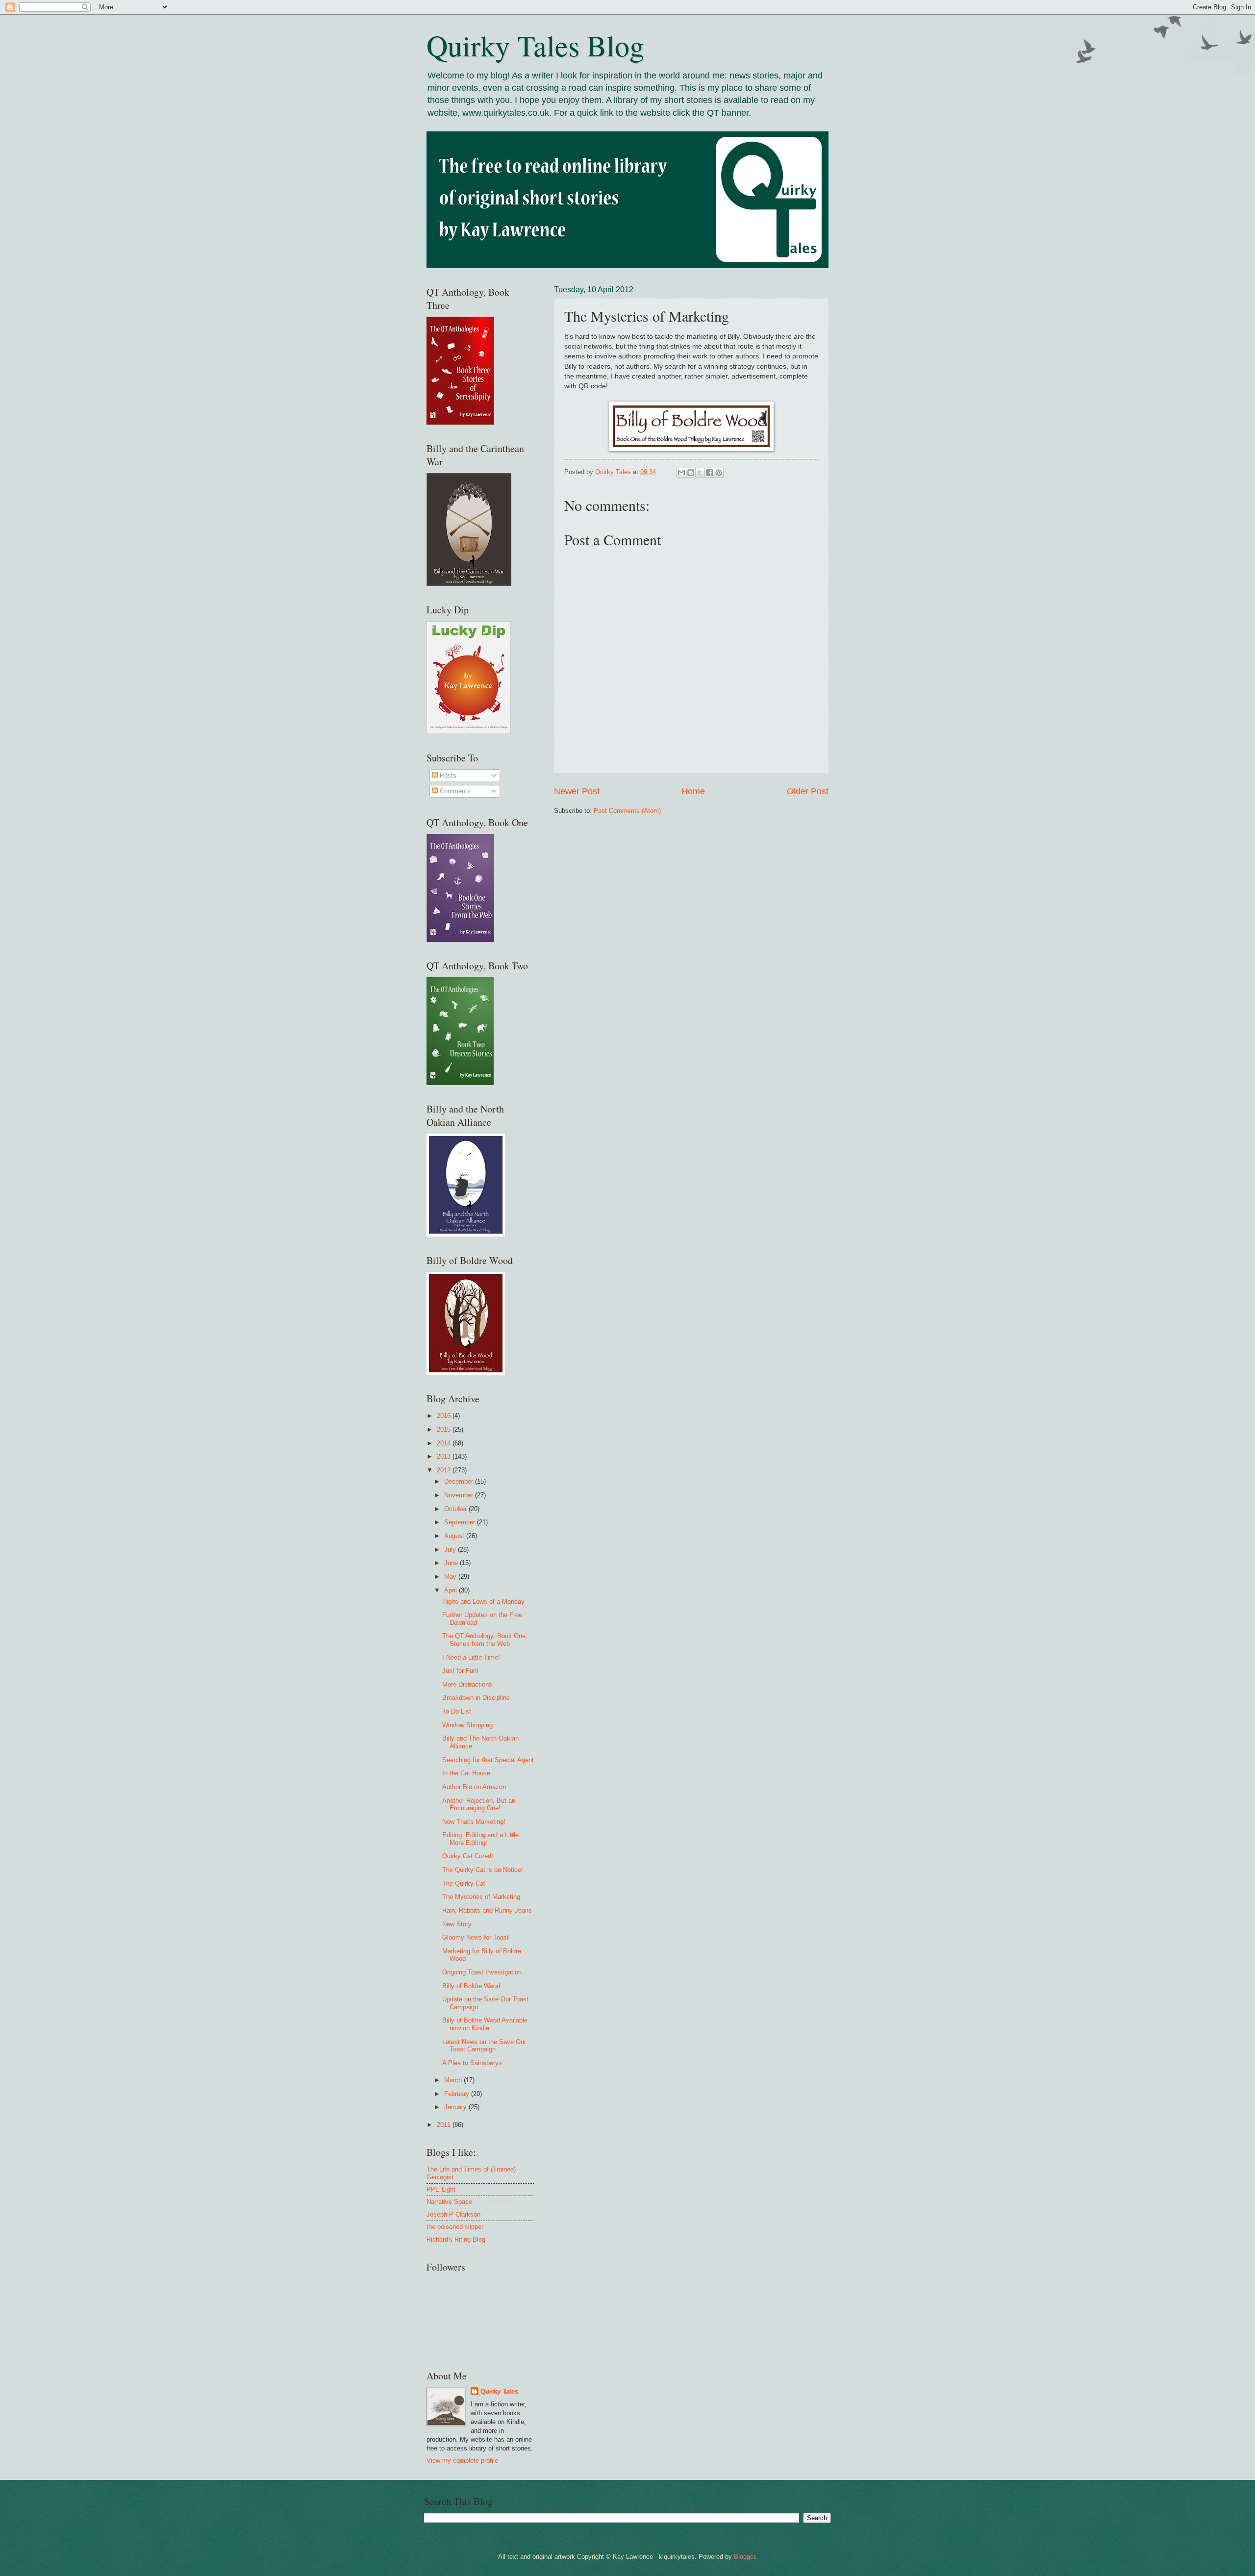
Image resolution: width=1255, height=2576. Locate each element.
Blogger (744, 2557)
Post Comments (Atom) (627, 811)
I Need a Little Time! (471, 1657)
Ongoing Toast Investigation (482, 1972)
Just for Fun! (460, 1671)
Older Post (808, 791)
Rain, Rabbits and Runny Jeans (487, 1910)
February (458, 2094)
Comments (454, 791)
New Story (457, 1924)
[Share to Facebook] (709, 473)
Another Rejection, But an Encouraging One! (479, 1804)
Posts (447, 775)
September (461, 1522)
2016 (445, 1416)
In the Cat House (466, 1773)
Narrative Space (449, 2202)
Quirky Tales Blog (535, 45)
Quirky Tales (499, 2391)
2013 (445, 1456)
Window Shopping (467, 1725)
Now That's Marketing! (474, 1822)
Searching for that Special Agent (488, 1760)
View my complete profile (462, 2461)
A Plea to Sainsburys (472, 2063)
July (451, 1550)
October (456, 1509)
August (455, 1536)
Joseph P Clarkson (453, 2214)
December (460, 1481)
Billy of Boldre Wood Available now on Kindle (485, 2024)
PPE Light (441, 2189)
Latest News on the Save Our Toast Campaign (484, 2046)
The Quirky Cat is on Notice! (483, 1870)
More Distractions (467, 1684)
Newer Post (577, 791)
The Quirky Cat (464, 1883)
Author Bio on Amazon (474, 1787)
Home (693, 791)
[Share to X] (700, 473)
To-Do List (457, 1711)
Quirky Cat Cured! (468, 1856)
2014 (445, 1443)
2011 (445, 2125)
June (452, 1563)
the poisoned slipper (455, 2227)
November (460, 1495)
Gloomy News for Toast (476, 1937)
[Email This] (681, 473)
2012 (445, 1470)
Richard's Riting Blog (456, 2239)
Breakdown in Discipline (476, 1698)
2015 (445, 1429)
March (454, 2080)
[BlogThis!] (691, 473)
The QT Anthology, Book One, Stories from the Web (485, 1640)
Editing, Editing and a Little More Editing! (480, 1839)
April (452, 1590)
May (451, 1577)
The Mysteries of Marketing (481, 1897)
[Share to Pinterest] (719, 473)
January (456, 2107)
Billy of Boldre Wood (471, 1986)
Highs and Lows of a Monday (483, 1602)
